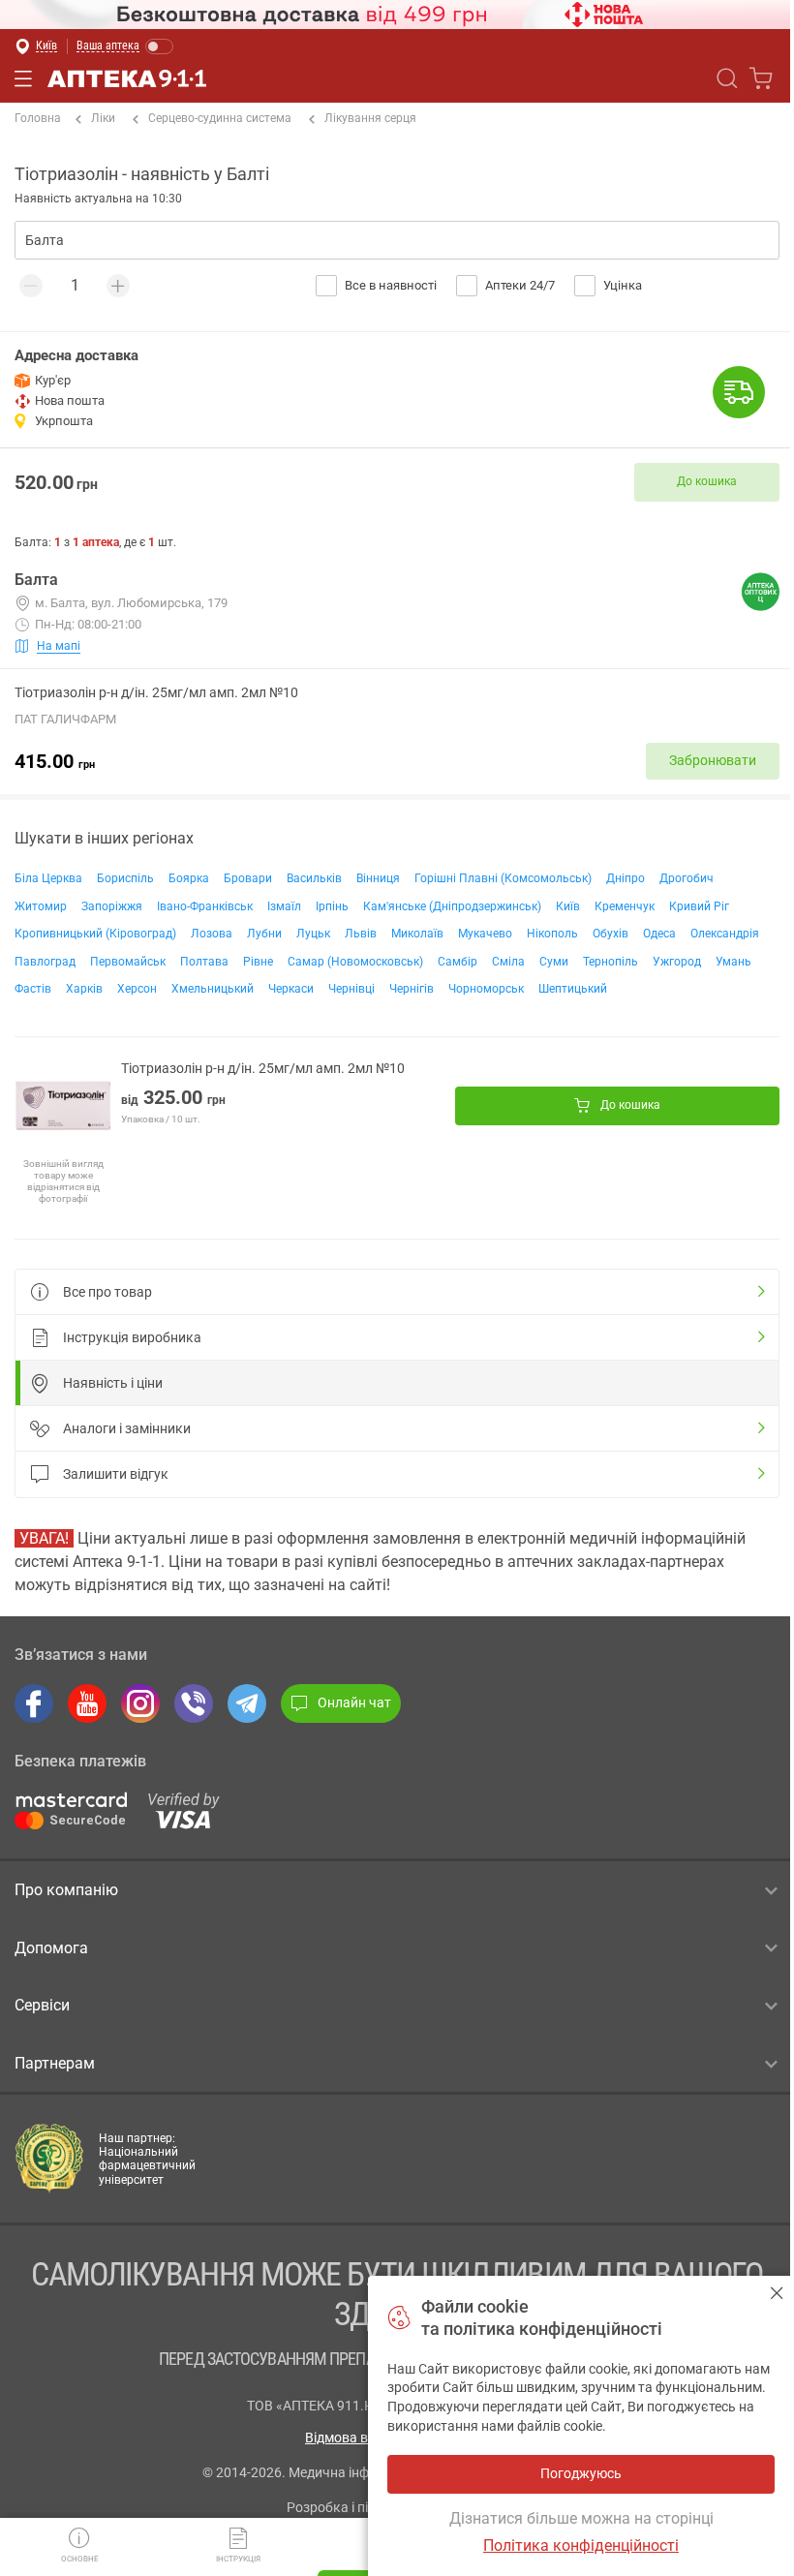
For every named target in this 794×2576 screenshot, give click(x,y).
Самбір (458, 962)
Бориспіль (125, 878)
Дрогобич (687, 878)
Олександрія (725, 934)
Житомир (41, 906)
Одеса (659, 934)
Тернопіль (611, 962)
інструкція (238, 2559)
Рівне (258, 962)
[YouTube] (87, 1703)
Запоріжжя (112, 906)
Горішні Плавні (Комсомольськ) (503, 878)
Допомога (51, 1948)
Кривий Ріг (699, 906)
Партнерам (55, 2063)
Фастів (33, 989)
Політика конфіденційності (581, 2545)
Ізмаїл (284, 906)
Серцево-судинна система (220, 118)
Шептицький (573, 989)
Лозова (212, 934)
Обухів (611, 934)
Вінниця (378, 878)
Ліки (103, 118)
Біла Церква (48, 878)
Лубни (264, 934)
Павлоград (45, 962)
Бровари (248, 878)
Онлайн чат (354, 1702)
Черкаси (291, 989)
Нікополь (552, 934)
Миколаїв (417, 934)
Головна (38, 118)
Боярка (189, 878)
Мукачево (485, 934)
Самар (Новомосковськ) (355, 962)
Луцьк (313, 934)
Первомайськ (128, 962)
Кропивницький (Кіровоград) (95, 934)
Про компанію (66, 1890)
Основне (80, 2559)
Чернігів (412, 989)
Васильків (314, 878)
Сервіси (42, 2005)
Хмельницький (213, 989)
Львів (361, 934)
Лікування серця (370, 118)
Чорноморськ (486, 989)
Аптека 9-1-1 (127, 78)
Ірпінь (332, 906)
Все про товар (107, 1292)
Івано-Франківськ (205, 906)
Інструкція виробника (132, 1337)
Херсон (137, 989)
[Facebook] (34, 1703)
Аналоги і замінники (127, 1428)
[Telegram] (247, 1703)
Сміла (508, 962)
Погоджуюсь (777, 2293)
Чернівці (351, 989)
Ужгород (677, 962)
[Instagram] (140, 1703)
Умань (733, 962)
